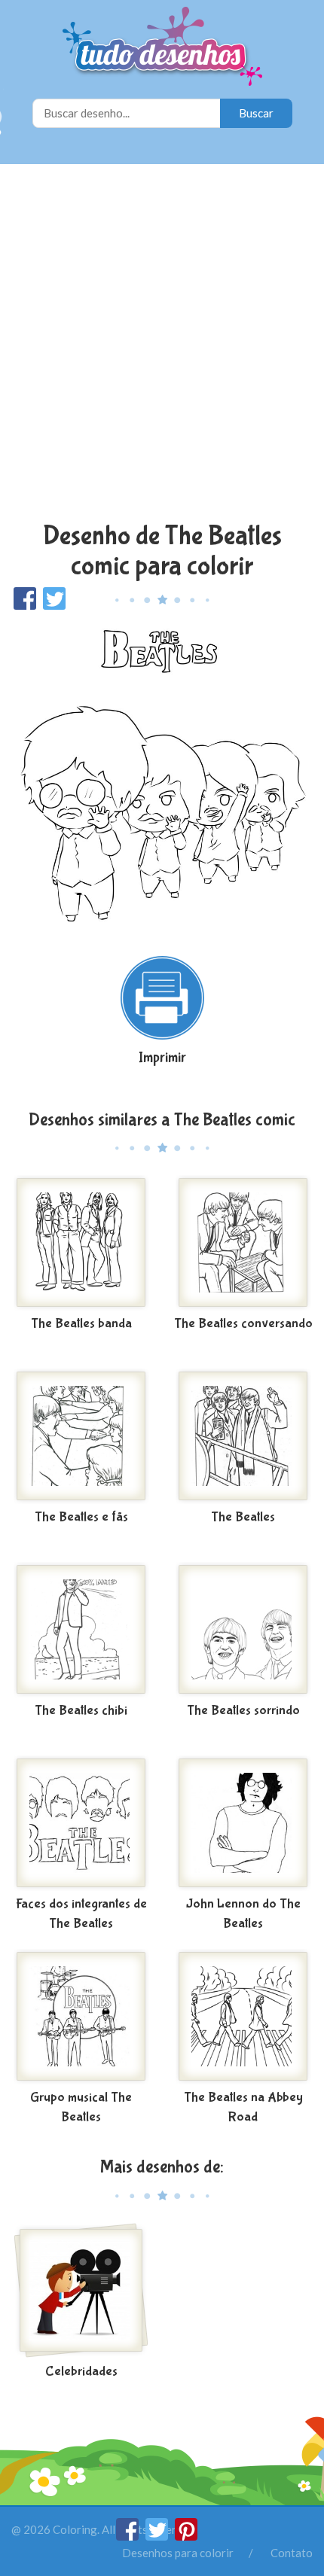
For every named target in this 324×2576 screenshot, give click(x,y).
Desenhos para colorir (178, 2553)
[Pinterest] (186, 2536)
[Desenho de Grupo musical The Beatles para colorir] (81, 2017)
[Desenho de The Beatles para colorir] (243, 1436)
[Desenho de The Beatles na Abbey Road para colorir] (243, 2017)
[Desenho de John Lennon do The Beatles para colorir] (243, 1823)
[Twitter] (158, 2536)
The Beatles (243, 1517)
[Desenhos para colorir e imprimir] (162, 48)
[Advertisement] (162, 345)
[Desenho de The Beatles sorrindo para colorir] (243, 1630)
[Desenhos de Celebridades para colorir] (81, 2291)
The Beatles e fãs (81, 1517)
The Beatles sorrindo (243, 1711)
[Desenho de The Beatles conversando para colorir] (243, 1243)
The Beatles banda (81, 1324)
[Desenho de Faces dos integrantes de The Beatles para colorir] (81, 1823)
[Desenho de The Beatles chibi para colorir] (81, 1630)
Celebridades (81, 2372)
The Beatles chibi (81, 1711)
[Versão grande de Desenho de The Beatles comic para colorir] (162, 776)
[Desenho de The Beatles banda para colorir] (81, 1243)
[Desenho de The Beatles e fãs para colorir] (81, 1436)
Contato (292, 2553)
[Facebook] (128, 2536)
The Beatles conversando (243, 1324)
